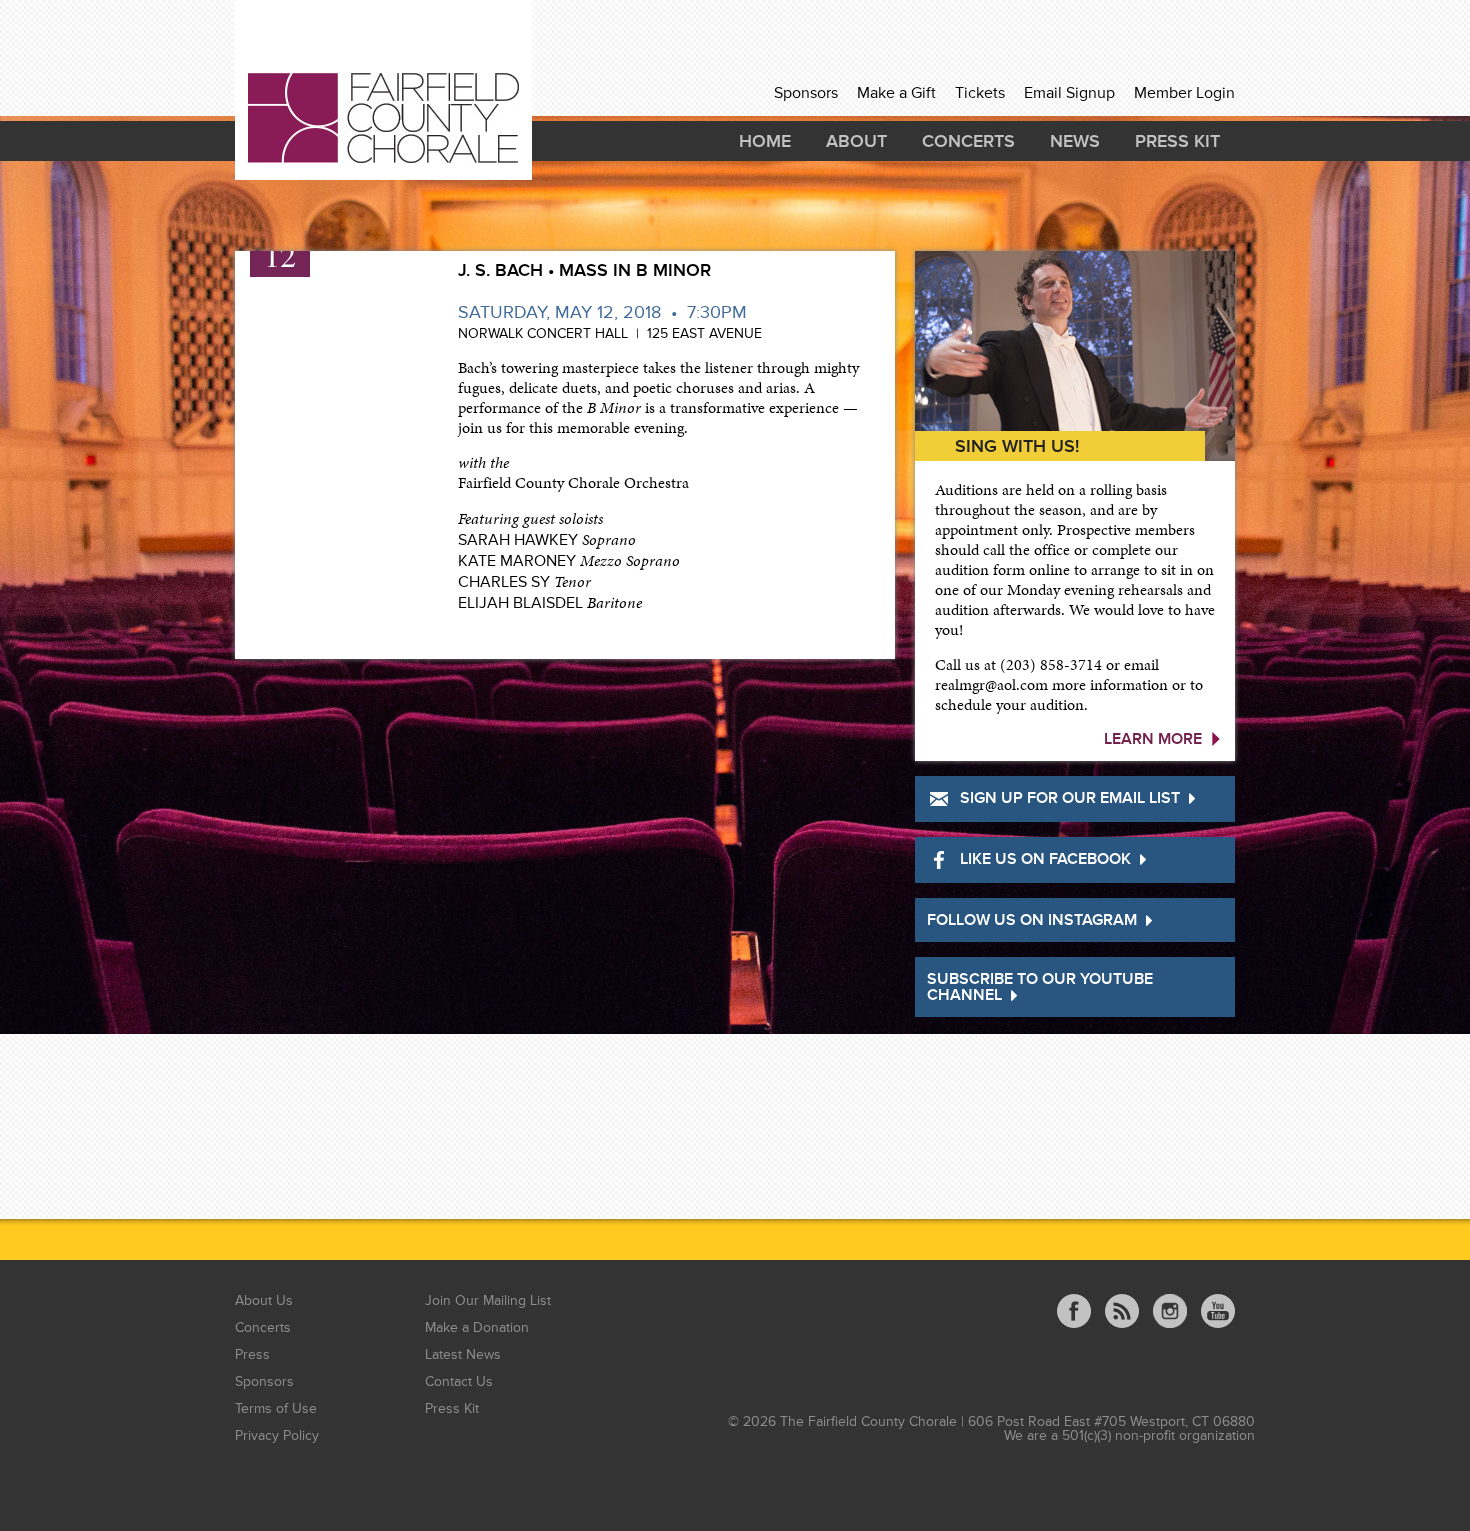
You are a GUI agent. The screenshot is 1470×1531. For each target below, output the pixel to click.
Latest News (463, 1354)
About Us (264, 1300)
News (1075, 141)
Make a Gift (896, 93)
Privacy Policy (277, 1435)
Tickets (980, 93)
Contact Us (459, 1381)
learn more (1153, 739)
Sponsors (806, 93)
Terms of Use (276, 1408)
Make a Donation (477, 1327)
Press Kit (1177, 141)
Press (252, 1354)
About (856, 141)
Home (765, 141)
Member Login (1184, 93)
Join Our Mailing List (488, 1300)
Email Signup (1069, 93)
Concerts (968, 141)
